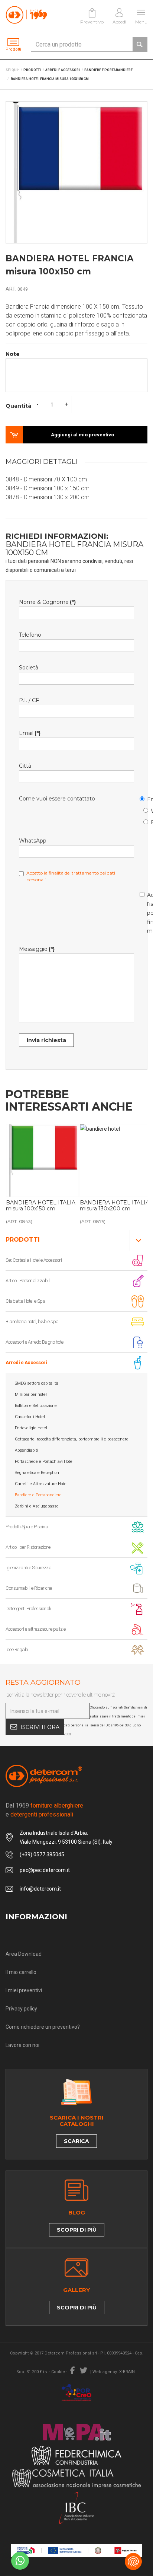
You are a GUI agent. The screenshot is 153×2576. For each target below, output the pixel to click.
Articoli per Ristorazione (28, 1547)
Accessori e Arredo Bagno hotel (35, 1342)
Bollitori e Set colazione (36, 1406)
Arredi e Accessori (26, 1362)
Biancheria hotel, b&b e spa (32, 1322)
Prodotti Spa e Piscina (27, 1527)
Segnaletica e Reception (37, 1473)
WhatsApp (147, 810)
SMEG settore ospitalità (37, 1383)
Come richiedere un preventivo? (43, 2027)
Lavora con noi (22, 2045)
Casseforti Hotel (30, 1417)
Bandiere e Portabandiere (38, 1495)
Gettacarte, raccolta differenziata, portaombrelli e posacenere (72, 1439)
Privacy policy (21, 2009)
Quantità (18, 406)
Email (143, 798)
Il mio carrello (21, 1972)
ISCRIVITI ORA (40, 1727)
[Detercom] (26, 15)
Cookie (58, 2372)
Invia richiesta (46, 1040)
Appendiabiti (27, 1450)
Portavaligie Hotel (31, 1428)
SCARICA (76, 2141)
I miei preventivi (24, 1990)
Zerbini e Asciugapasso (37, 1506)
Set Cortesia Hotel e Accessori (34, 1260)
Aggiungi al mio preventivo (82, 435)
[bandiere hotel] (43, 1161)
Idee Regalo (17, 1650)
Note (13, 354)
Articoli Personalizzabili (28, 1281)
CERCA (140, 44)
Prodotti (23, 1240)
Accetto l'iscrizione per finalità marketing (143, 912)
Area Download (24, 1954)
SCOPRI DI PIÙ (77, 2230)
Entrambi (147, 821)
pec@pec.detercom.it (45, 1870)
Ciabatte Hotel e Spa (25, 1301)
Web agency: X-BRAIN (114, 2372)
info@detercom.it (40, 1889)
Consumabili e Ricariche (29, 1588)
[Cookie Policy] (133, 2561)
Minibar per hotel (31, 1394)
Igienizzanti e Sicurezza (28, 1568)
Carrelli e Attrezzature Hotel (41, 1484)
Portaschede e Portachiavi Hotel (44, 1461)
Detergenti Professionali (28, 1609)
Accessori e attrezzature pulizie (35, 1629)
